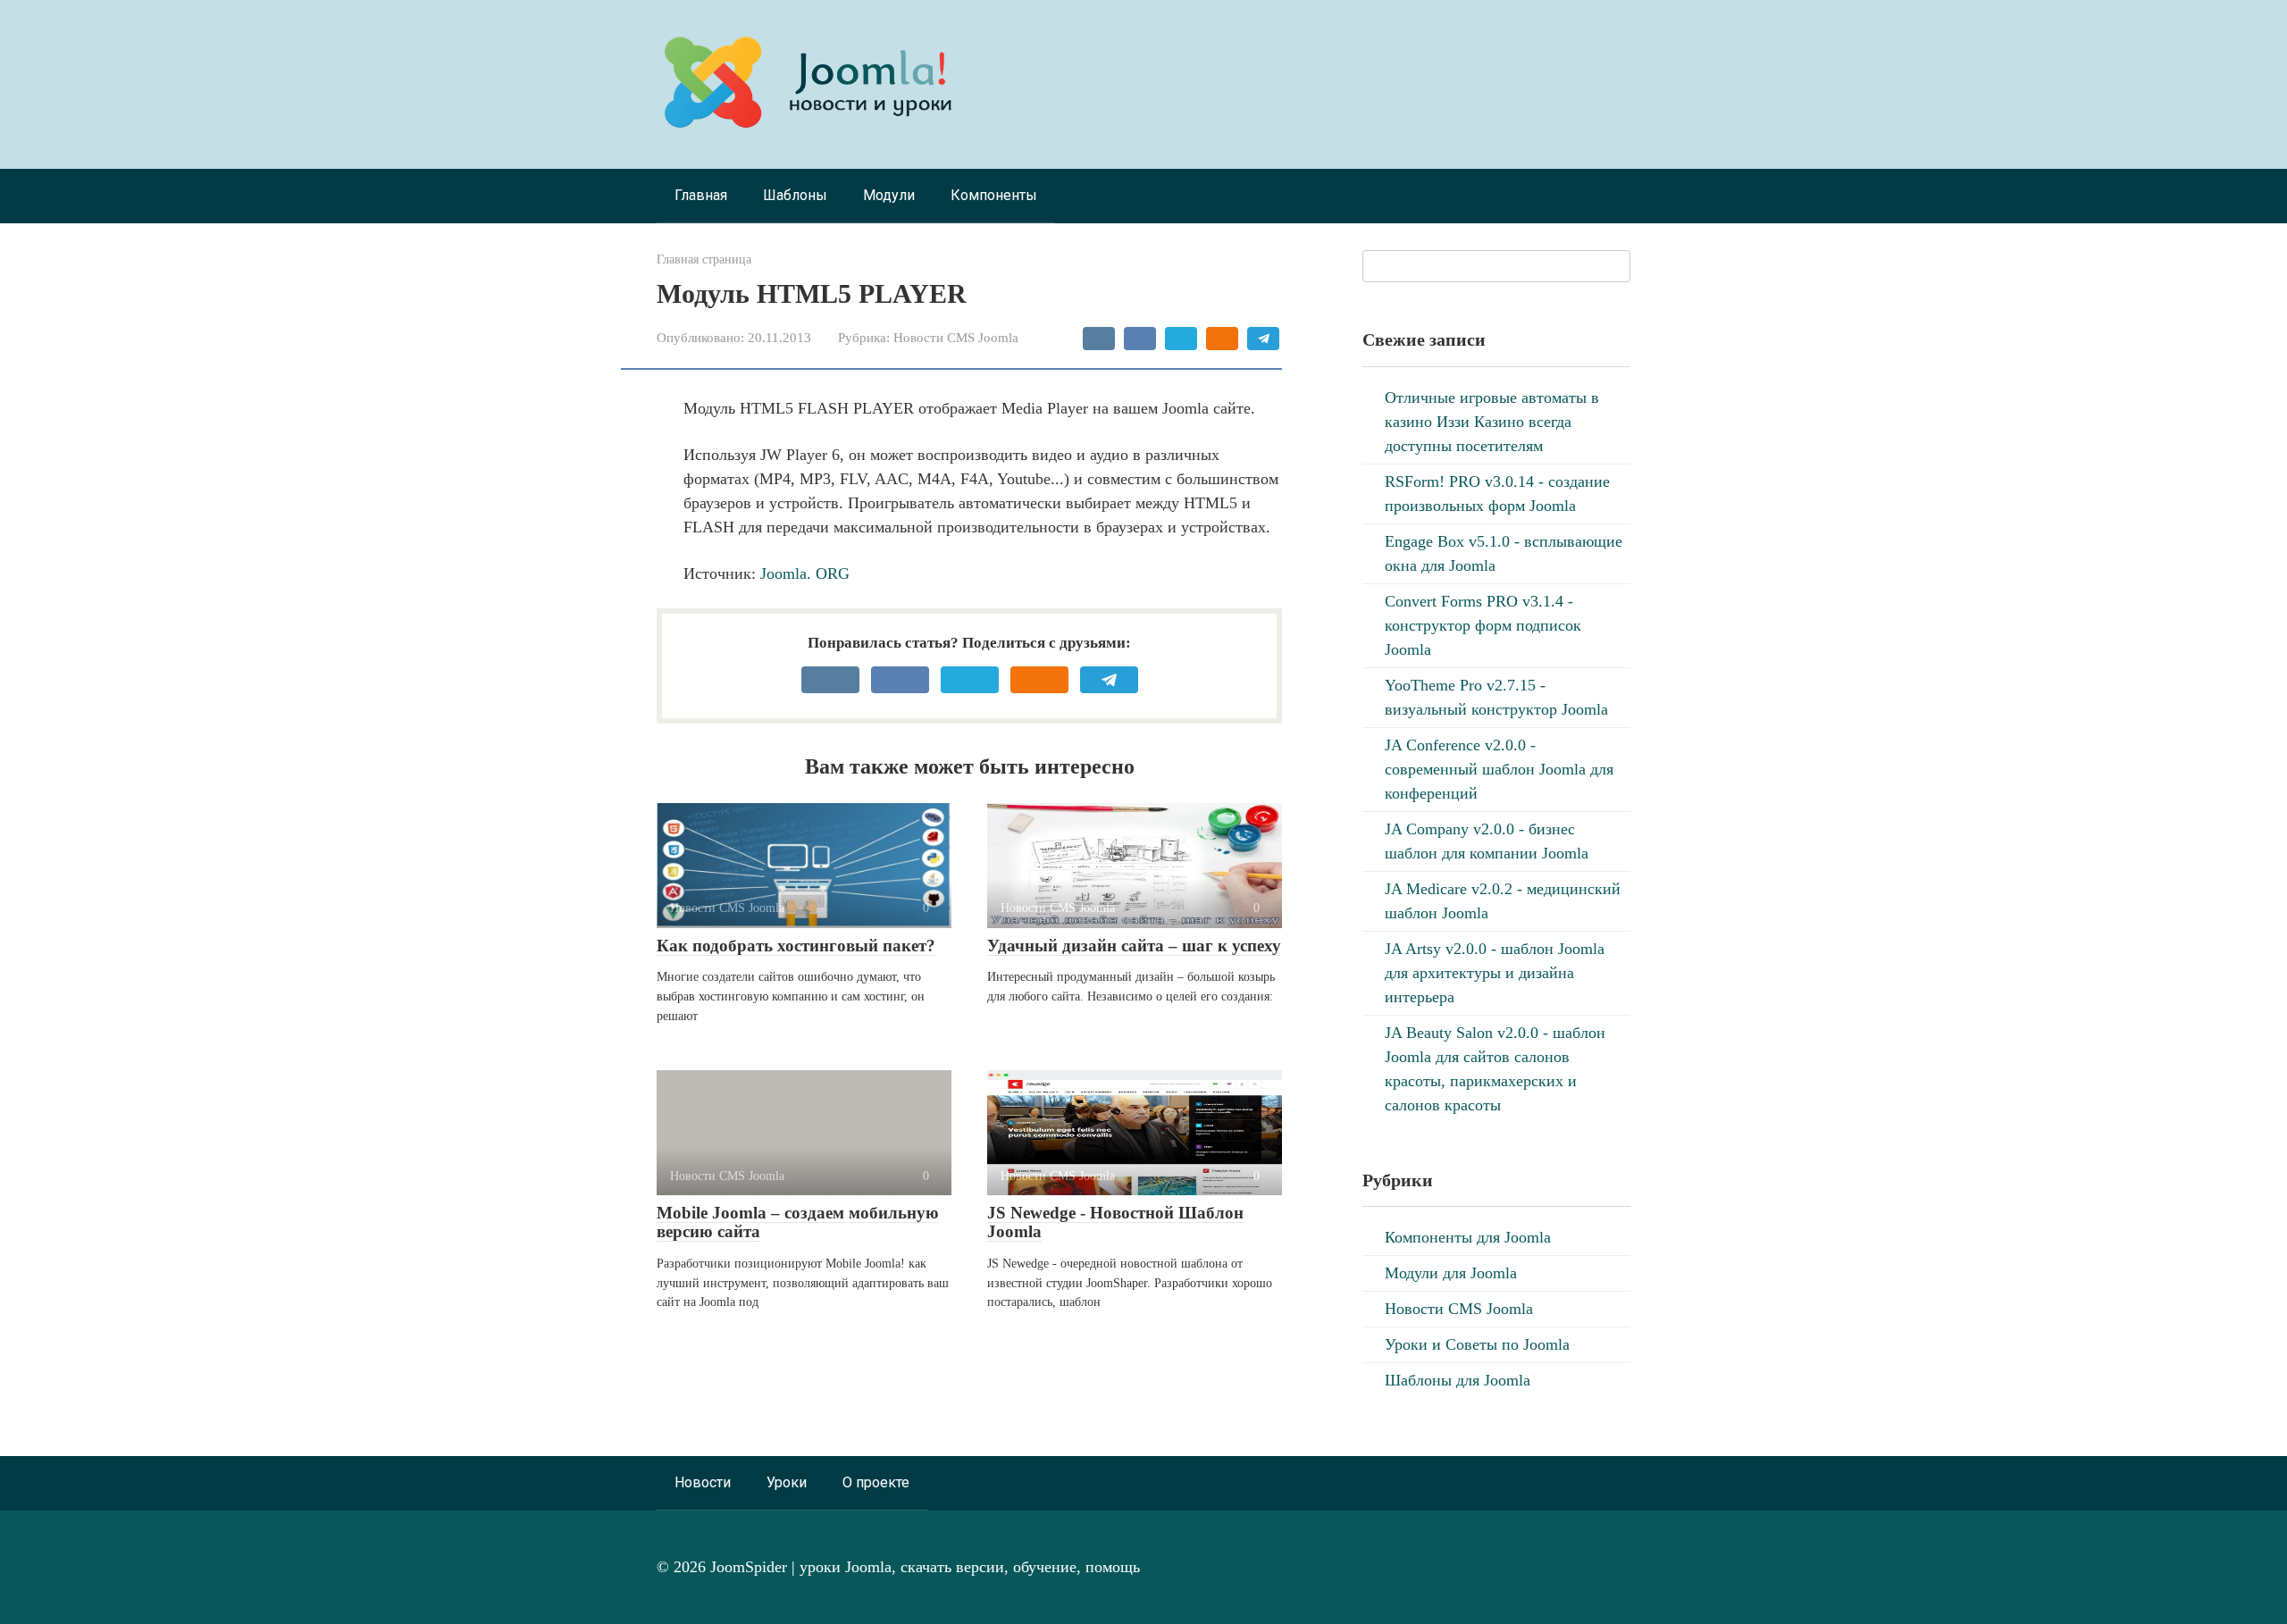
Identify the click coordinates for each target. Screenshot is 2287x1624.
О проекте (876, 1482)
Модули (889, 195)
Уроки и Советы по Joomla (1477, 1344)
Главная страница (704, 259)
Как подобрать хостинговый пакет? (796, 946)
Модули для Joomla (1451, 1273)
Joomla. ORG (805, 573)
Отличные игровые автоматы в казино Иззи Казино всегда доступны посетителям (1492, 422)
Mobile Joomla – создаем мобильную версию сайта (798, 1222)
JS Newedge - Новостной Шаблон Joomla (1115, 1222)
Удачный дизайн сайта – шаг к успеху (1134, 946)
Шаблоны (795, 195)
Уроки (787, 1482)
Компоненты (994, 195)
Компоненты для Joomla (1468, 1237)
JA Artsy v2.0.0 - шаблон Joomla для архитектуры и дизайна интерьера (1495, 973)
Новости (703, 1482)
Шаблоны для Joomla (1458, 1380)
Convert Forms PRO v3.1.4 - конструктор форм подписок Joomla (1483, 625)
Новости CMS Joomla (956, 337)
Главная (701, 195)
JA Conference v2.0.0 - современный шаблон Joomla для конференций (1499, 769)
